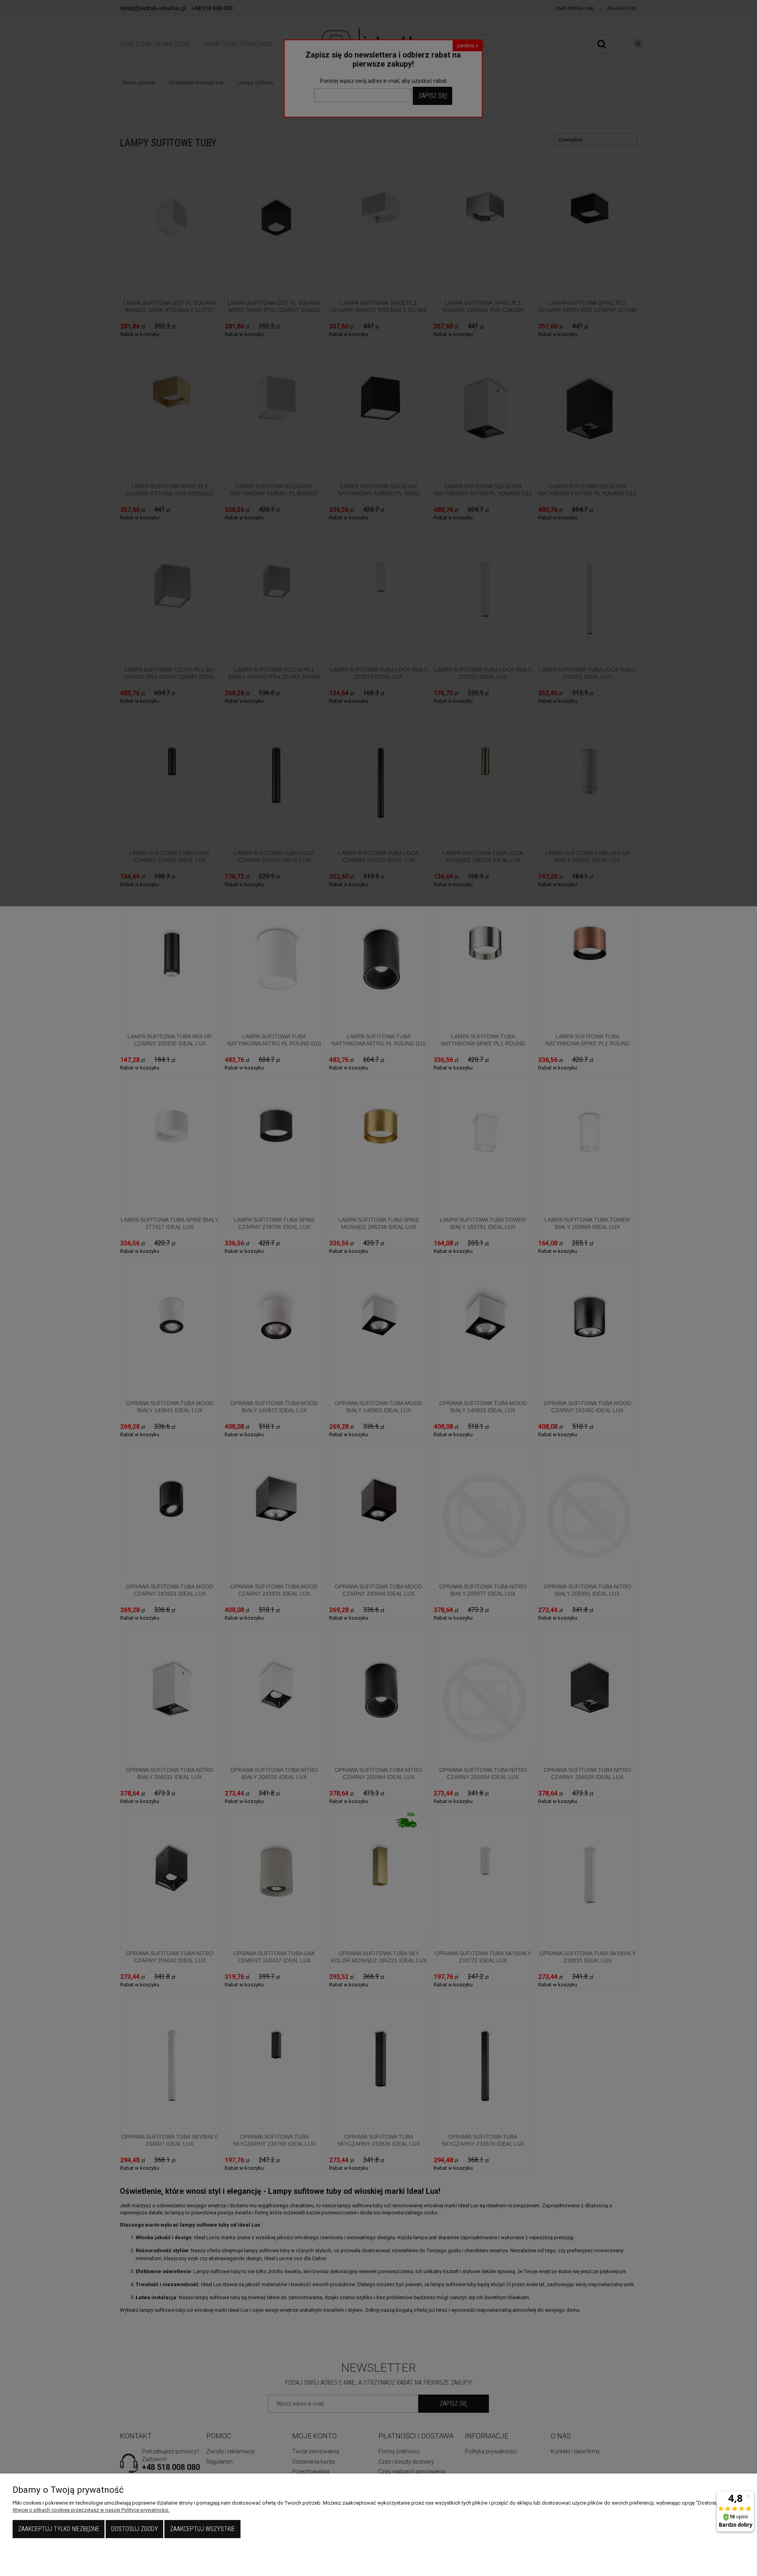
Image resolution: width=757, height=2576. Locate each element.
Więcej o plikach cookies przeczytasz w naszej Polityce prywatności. (91, 2510)
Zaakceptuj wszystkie (202, 2529)
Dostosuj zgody (135, 2529)
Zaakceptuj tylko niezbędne (59, 2529)
